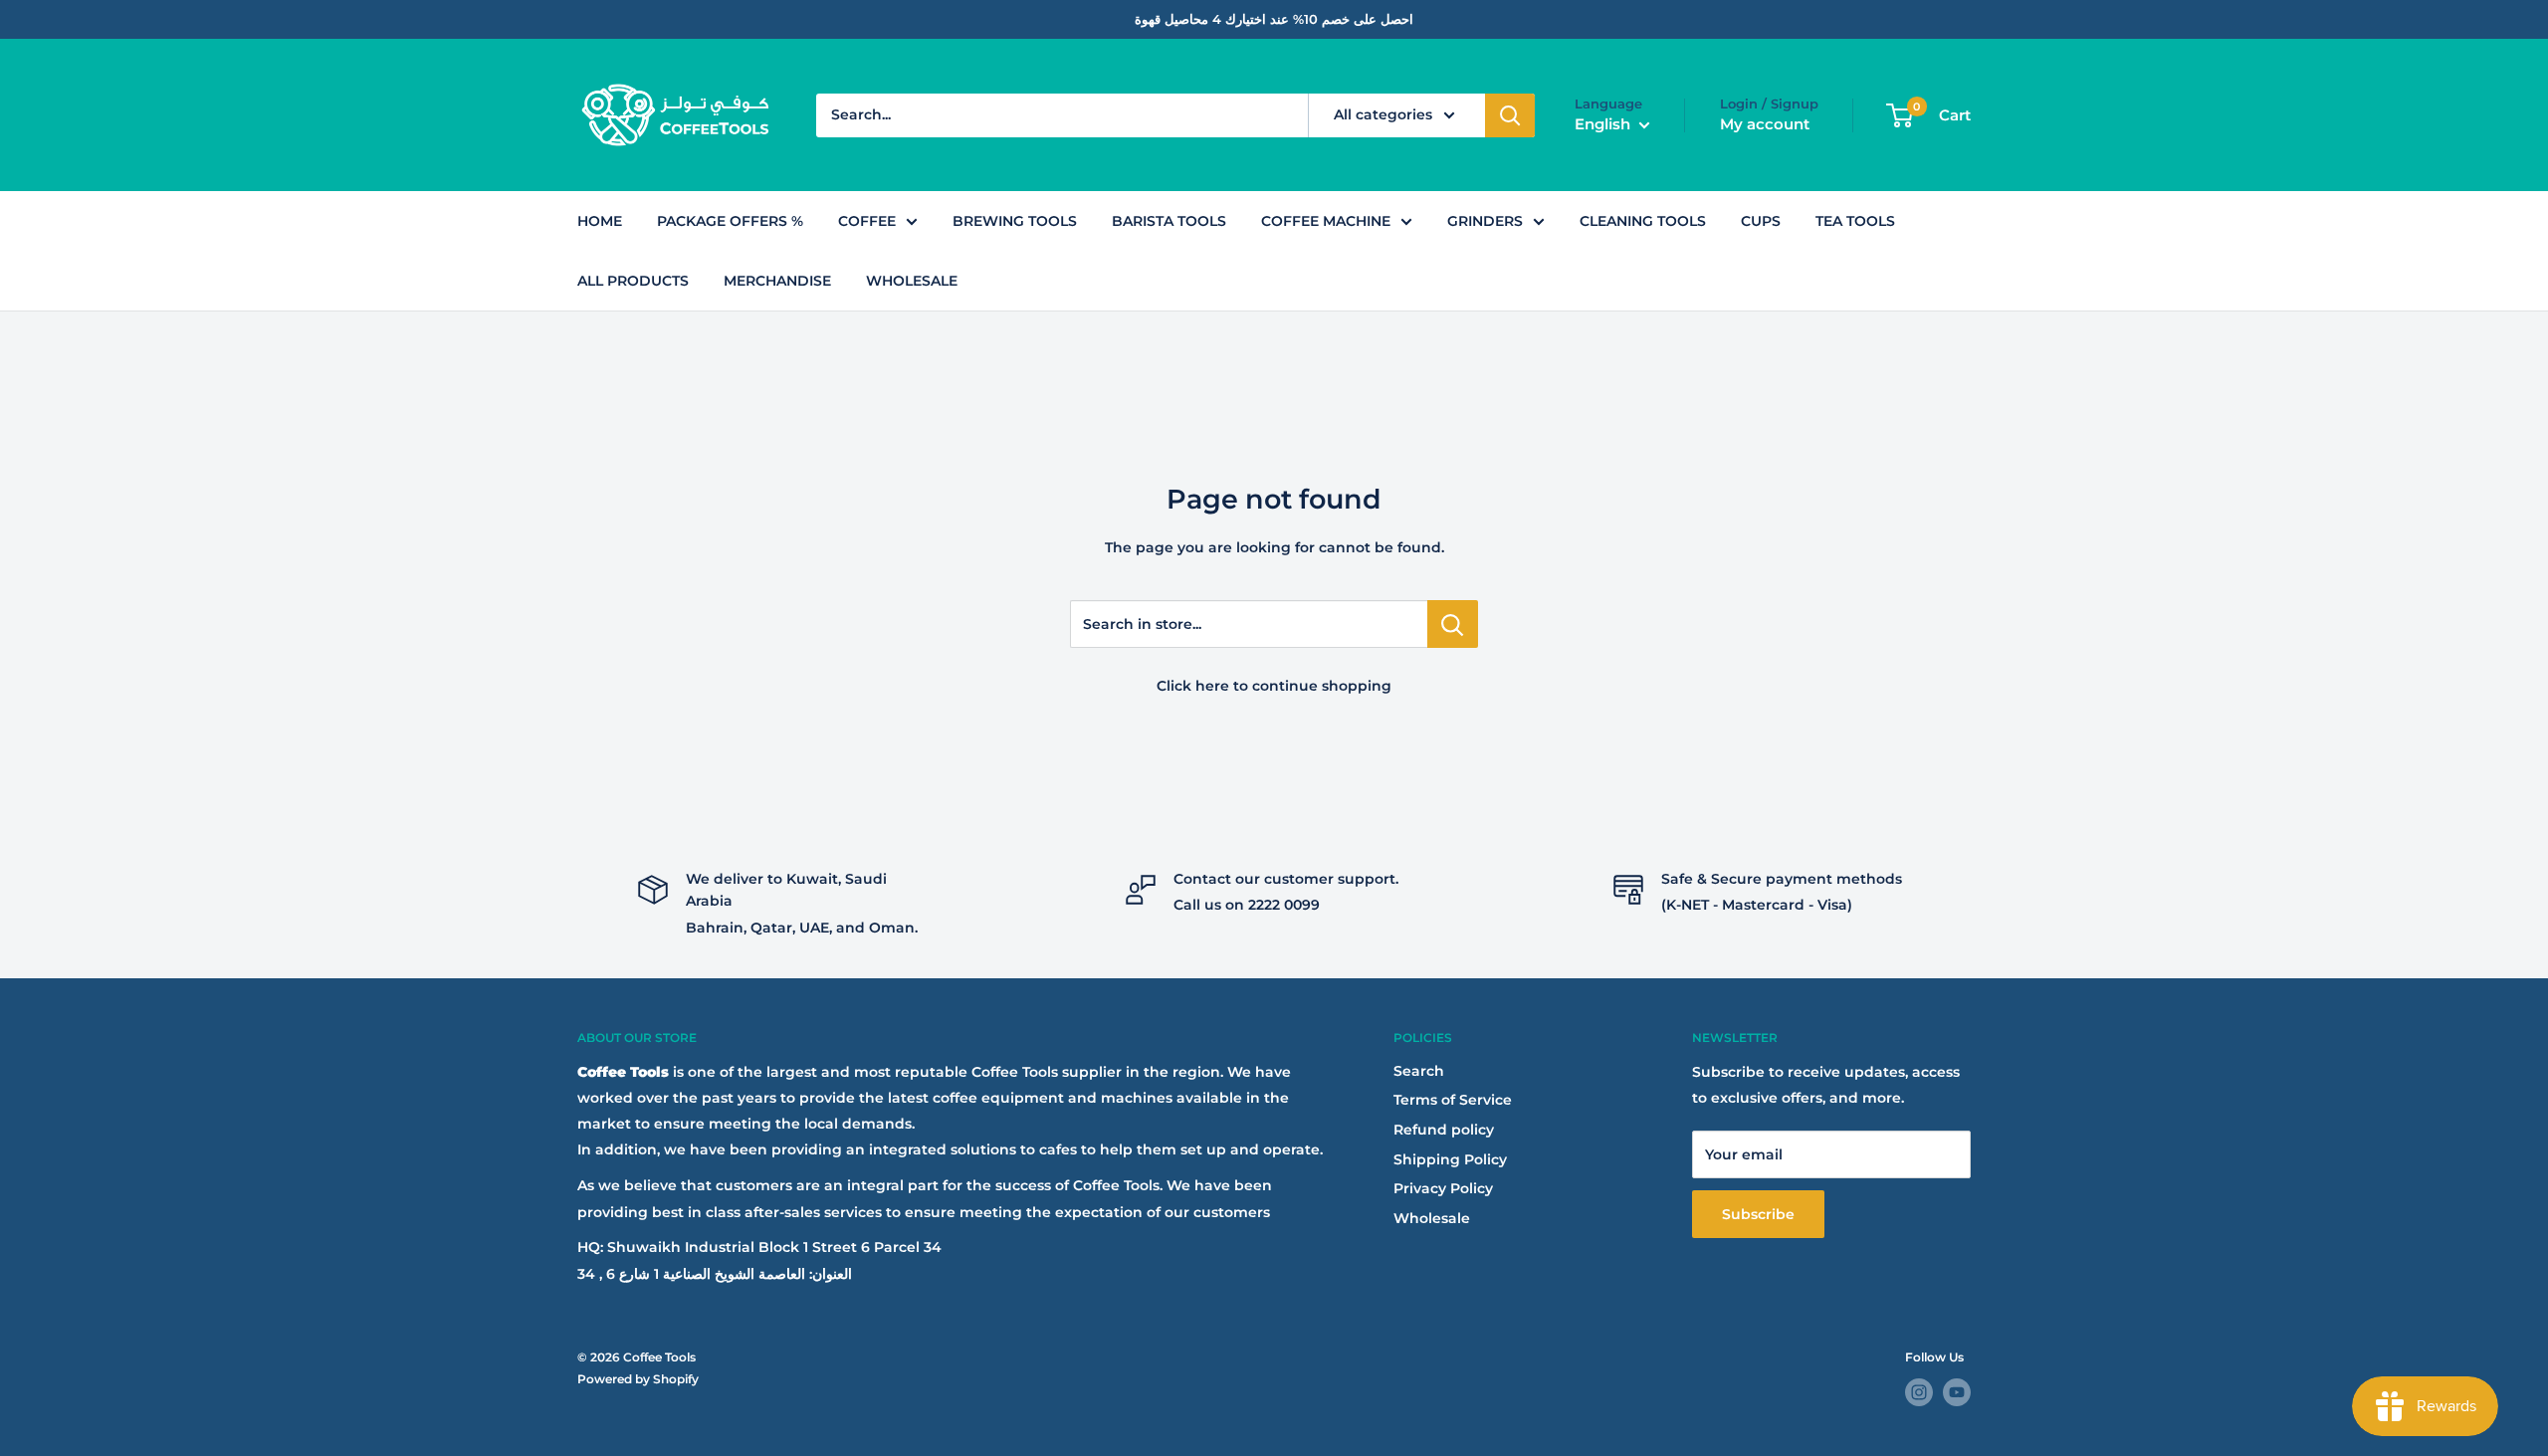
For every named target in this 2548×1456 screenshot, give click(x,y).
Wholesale (1432, 1218)
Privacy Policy (1443, 1188)
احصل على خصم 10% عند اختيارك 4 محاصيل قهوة (1274, 19)
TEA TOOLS (1855, 221)
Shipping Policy (1450, 1159)
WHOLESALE (912, 281)
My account (1765, 124)
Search (1419, 1071)
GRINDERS (1485, 221)
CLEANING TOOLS (1643, 221)
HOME (600, 221)
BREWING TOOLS (1015, 221)
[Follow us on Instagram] (1919, 1392)
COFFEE (867, 221)
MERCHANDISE (777, 281)
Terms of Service (1453, 1100)
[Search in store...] (1453, 624)
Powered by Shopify (638, 1379)
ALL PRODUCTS (633, 281)
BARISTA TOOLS (1169, 221)
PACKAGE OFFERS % (730, 221)
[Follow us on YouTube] (1957, 1392)
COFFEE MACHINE (1326, 221)
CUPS (1761, 221)
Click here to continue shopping (1274, 686)
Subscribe (1758, 1214)
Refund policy (1444, 1130)
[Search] (1510, 115)
